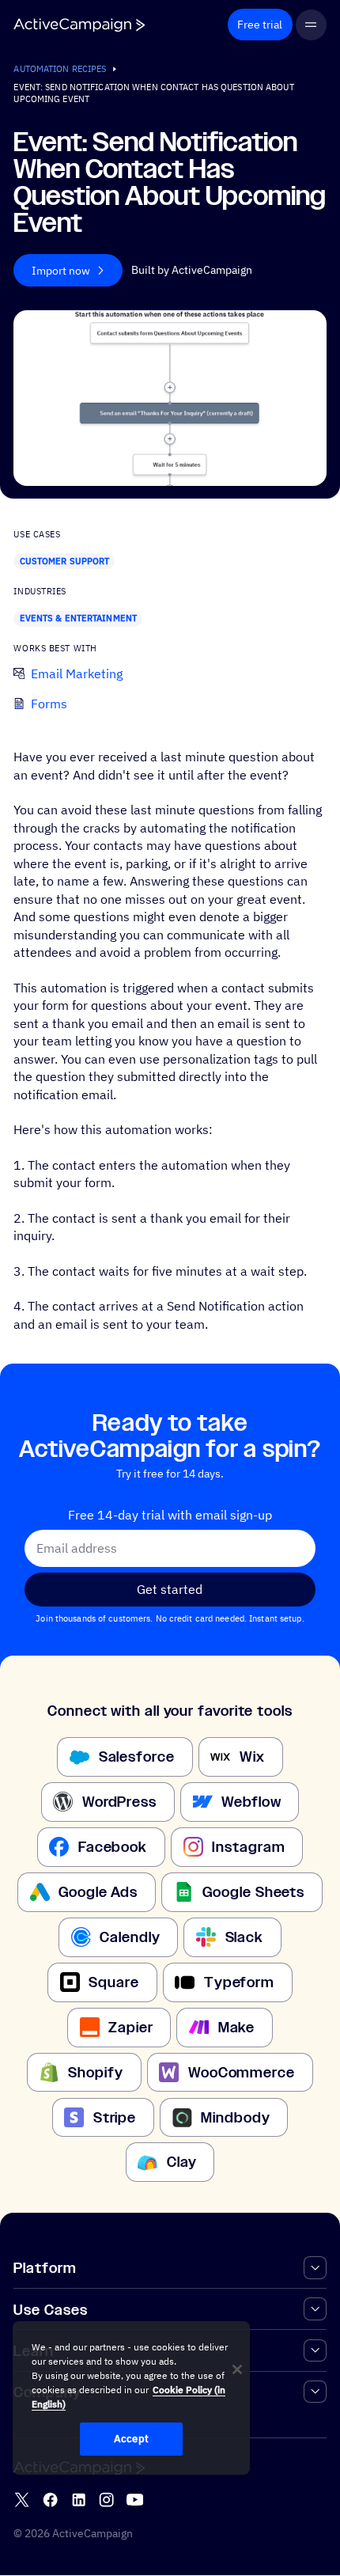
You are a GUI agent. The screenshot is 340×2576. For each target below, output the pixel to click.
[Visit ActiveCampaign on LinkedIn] (79, 2500)
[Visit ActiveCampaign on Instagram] (106, 2500)
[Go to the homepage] (79, 25)
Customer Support (65, 561)
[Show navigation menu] (311, 25)
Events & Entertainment (78, 618)
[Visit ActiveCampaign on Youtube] (135, 2500)
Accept (131, 2439)
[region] (131, 2398)
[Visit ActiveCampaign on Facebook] (50, 2500)
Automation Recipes (60, 69)
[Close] (237, 2369)
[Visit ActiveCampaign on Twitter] (22, 2500)
